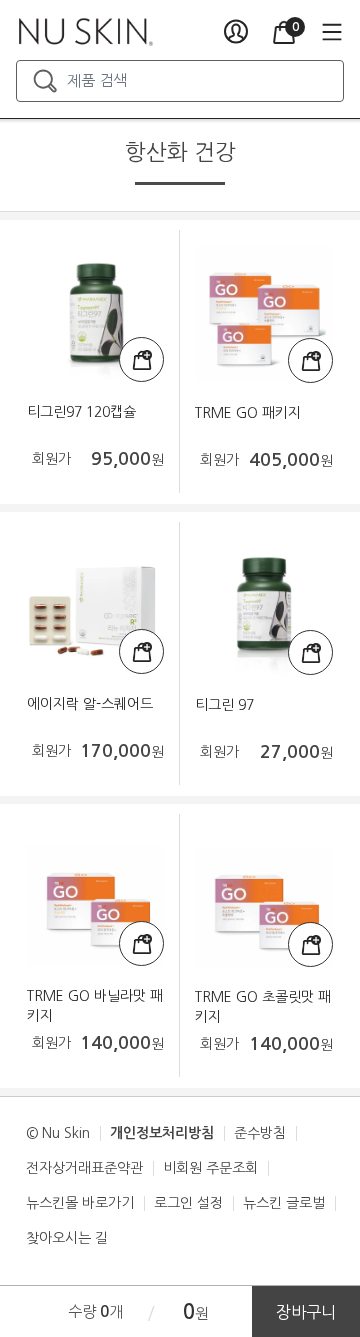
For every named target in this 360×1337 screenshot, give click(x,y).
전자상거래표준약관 (84, 1168)
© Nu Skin (58, 1133)
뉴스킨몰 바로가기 (80, 1203)
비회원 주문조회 (210, 1168)
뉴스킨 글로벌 (284, 1203)
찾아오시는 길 (67, 1238)
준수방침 (260, 1133)
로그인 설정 (188, 1203)
